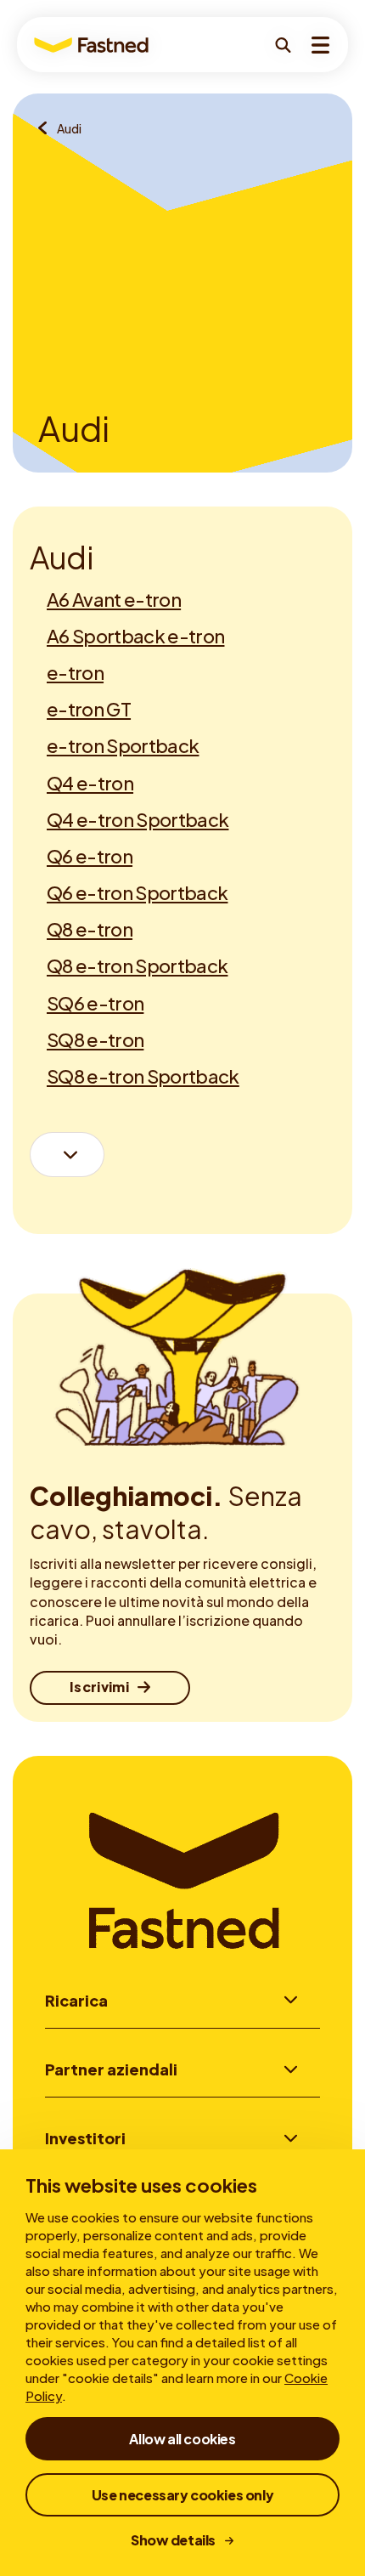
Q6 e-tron (90, 856)
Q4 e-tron (90, 783)
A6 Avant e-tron (114, 599)
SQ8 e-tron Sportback (143, 1076)
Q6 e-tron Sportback (137, 892)
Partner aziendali (111, 2069)
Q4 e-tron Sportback (138, 819)
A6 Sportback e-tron (135, 636)
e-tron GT (89, 709)
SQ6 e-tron (95, 1003)
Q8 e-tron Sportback (137, 965)
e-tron (75, 672)
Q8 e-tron (90, 929)
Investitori (85, 2138)
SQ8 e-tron (95, 1039)
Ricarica (76, 2000)
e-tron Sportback (123, 745)
